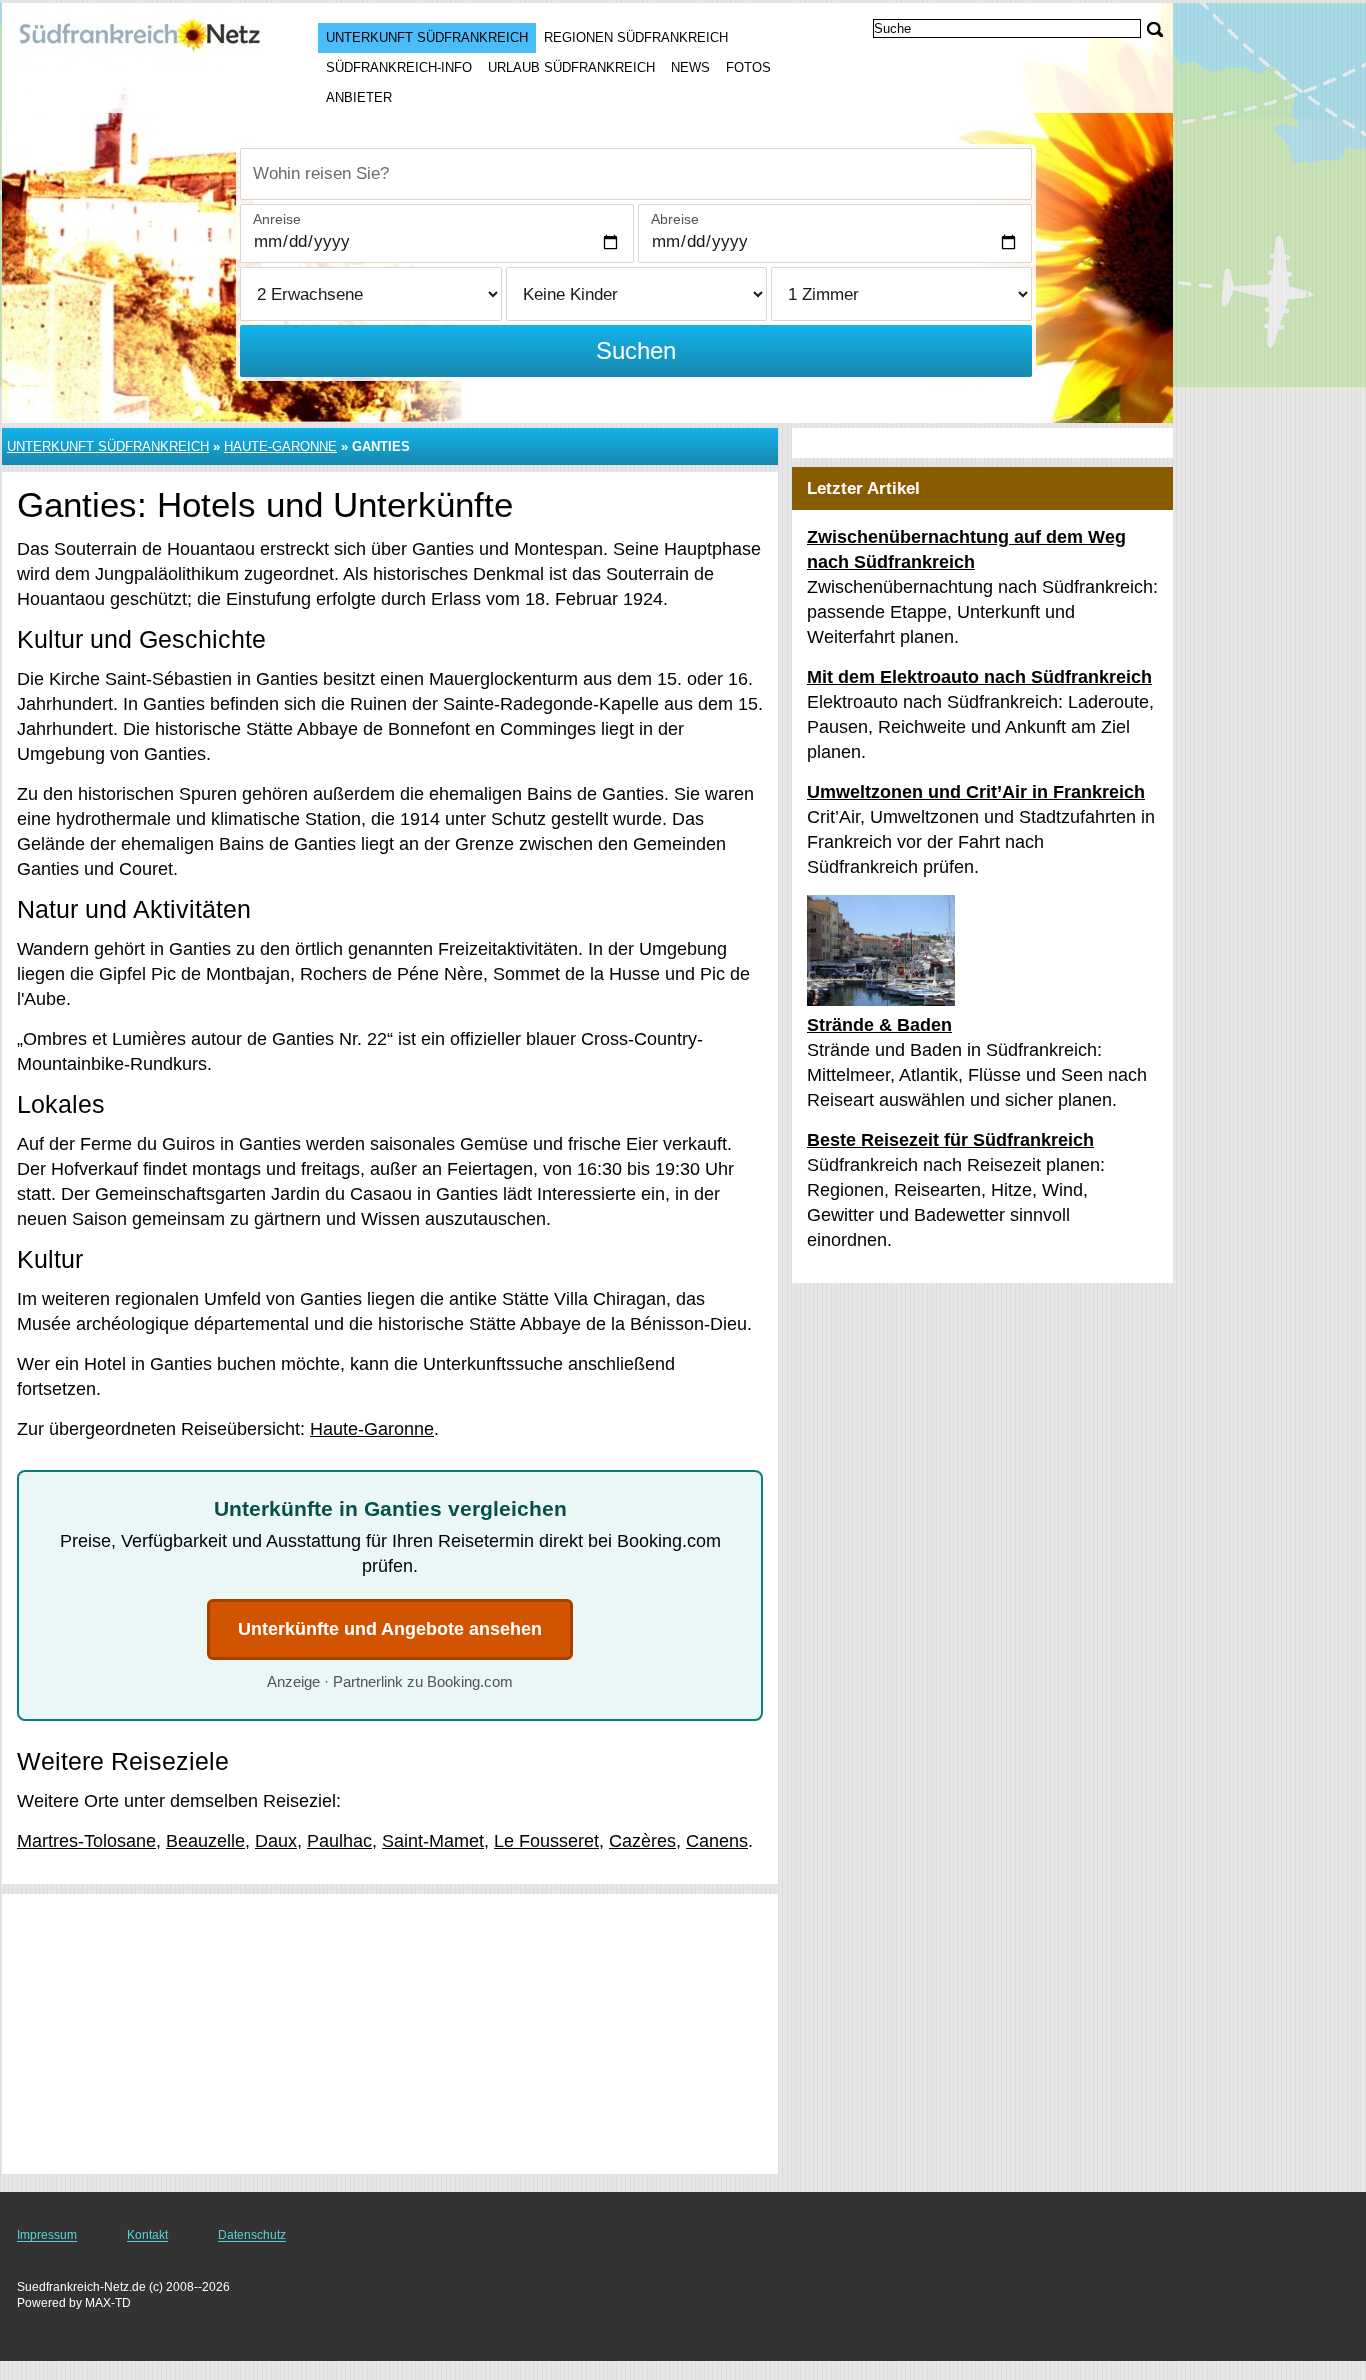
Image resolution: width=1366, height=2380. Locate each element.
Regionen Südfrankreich (636, 37)
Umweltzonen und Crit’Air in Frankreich (976, 792)
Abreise (675, 219)
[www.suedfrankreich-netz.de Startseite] (140, 41)
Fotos (748, 67)
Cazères (642, 1841)
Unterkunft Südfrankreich (427, 37)
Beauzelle (205, 1841)
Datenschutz (252, 2235)
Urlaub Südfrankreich (571, 67)
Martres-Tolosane (86, 1841)
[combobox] (636, 174)
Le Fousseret (546, 1841)
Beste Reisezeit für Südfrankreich (950, 1140)
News (690, 67)
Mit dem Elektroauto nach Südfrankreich (979, 677)
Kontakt (147, 2235)
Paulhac (339, 1841)
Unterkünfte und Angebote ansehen (390, 1629)
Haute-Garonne (280, 446)
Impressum (47, 2235)
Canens (717, 1841)
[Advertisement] (390, 2034)
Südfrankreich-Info (399, 67)
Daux (276, 1841)
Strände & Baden (879, 1025)
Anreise (277, 219)
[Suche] (1155, 29)
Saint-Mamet (433, 1841)
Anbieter (359, 97)
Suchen (636, 350)
